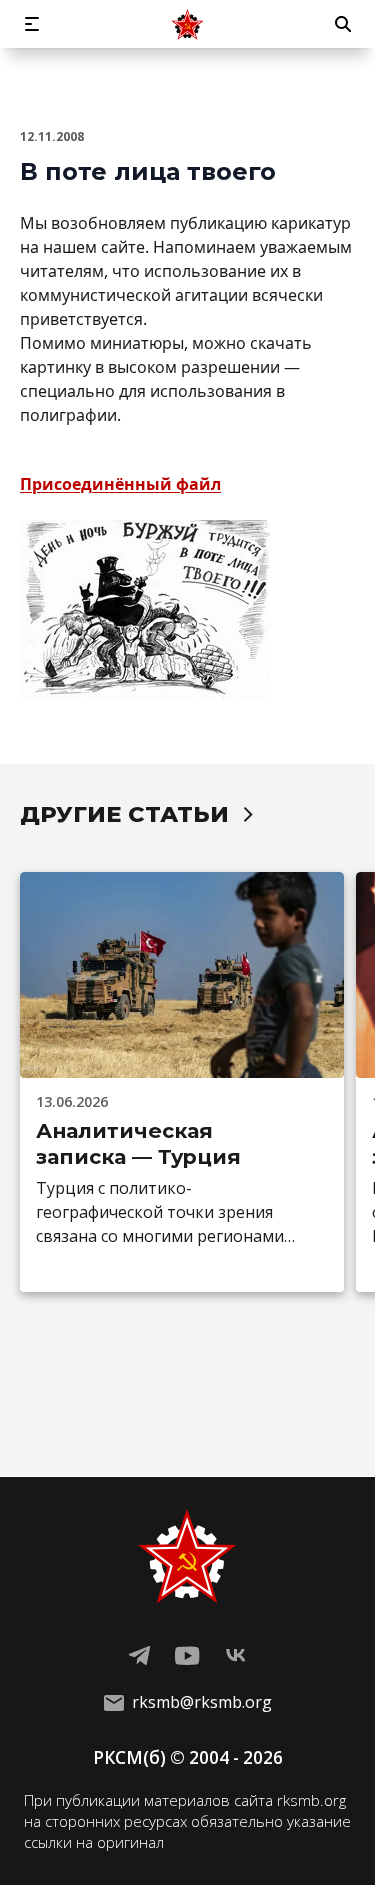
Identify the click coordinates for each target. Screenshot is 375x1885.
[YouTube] (188, 1656)
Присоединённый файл (120, 484)
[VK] (236, 1656)
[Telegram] (140, 1656)
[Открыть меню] (32, 24)
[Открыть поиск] (343, 24)
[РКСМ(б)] (188, 24)
